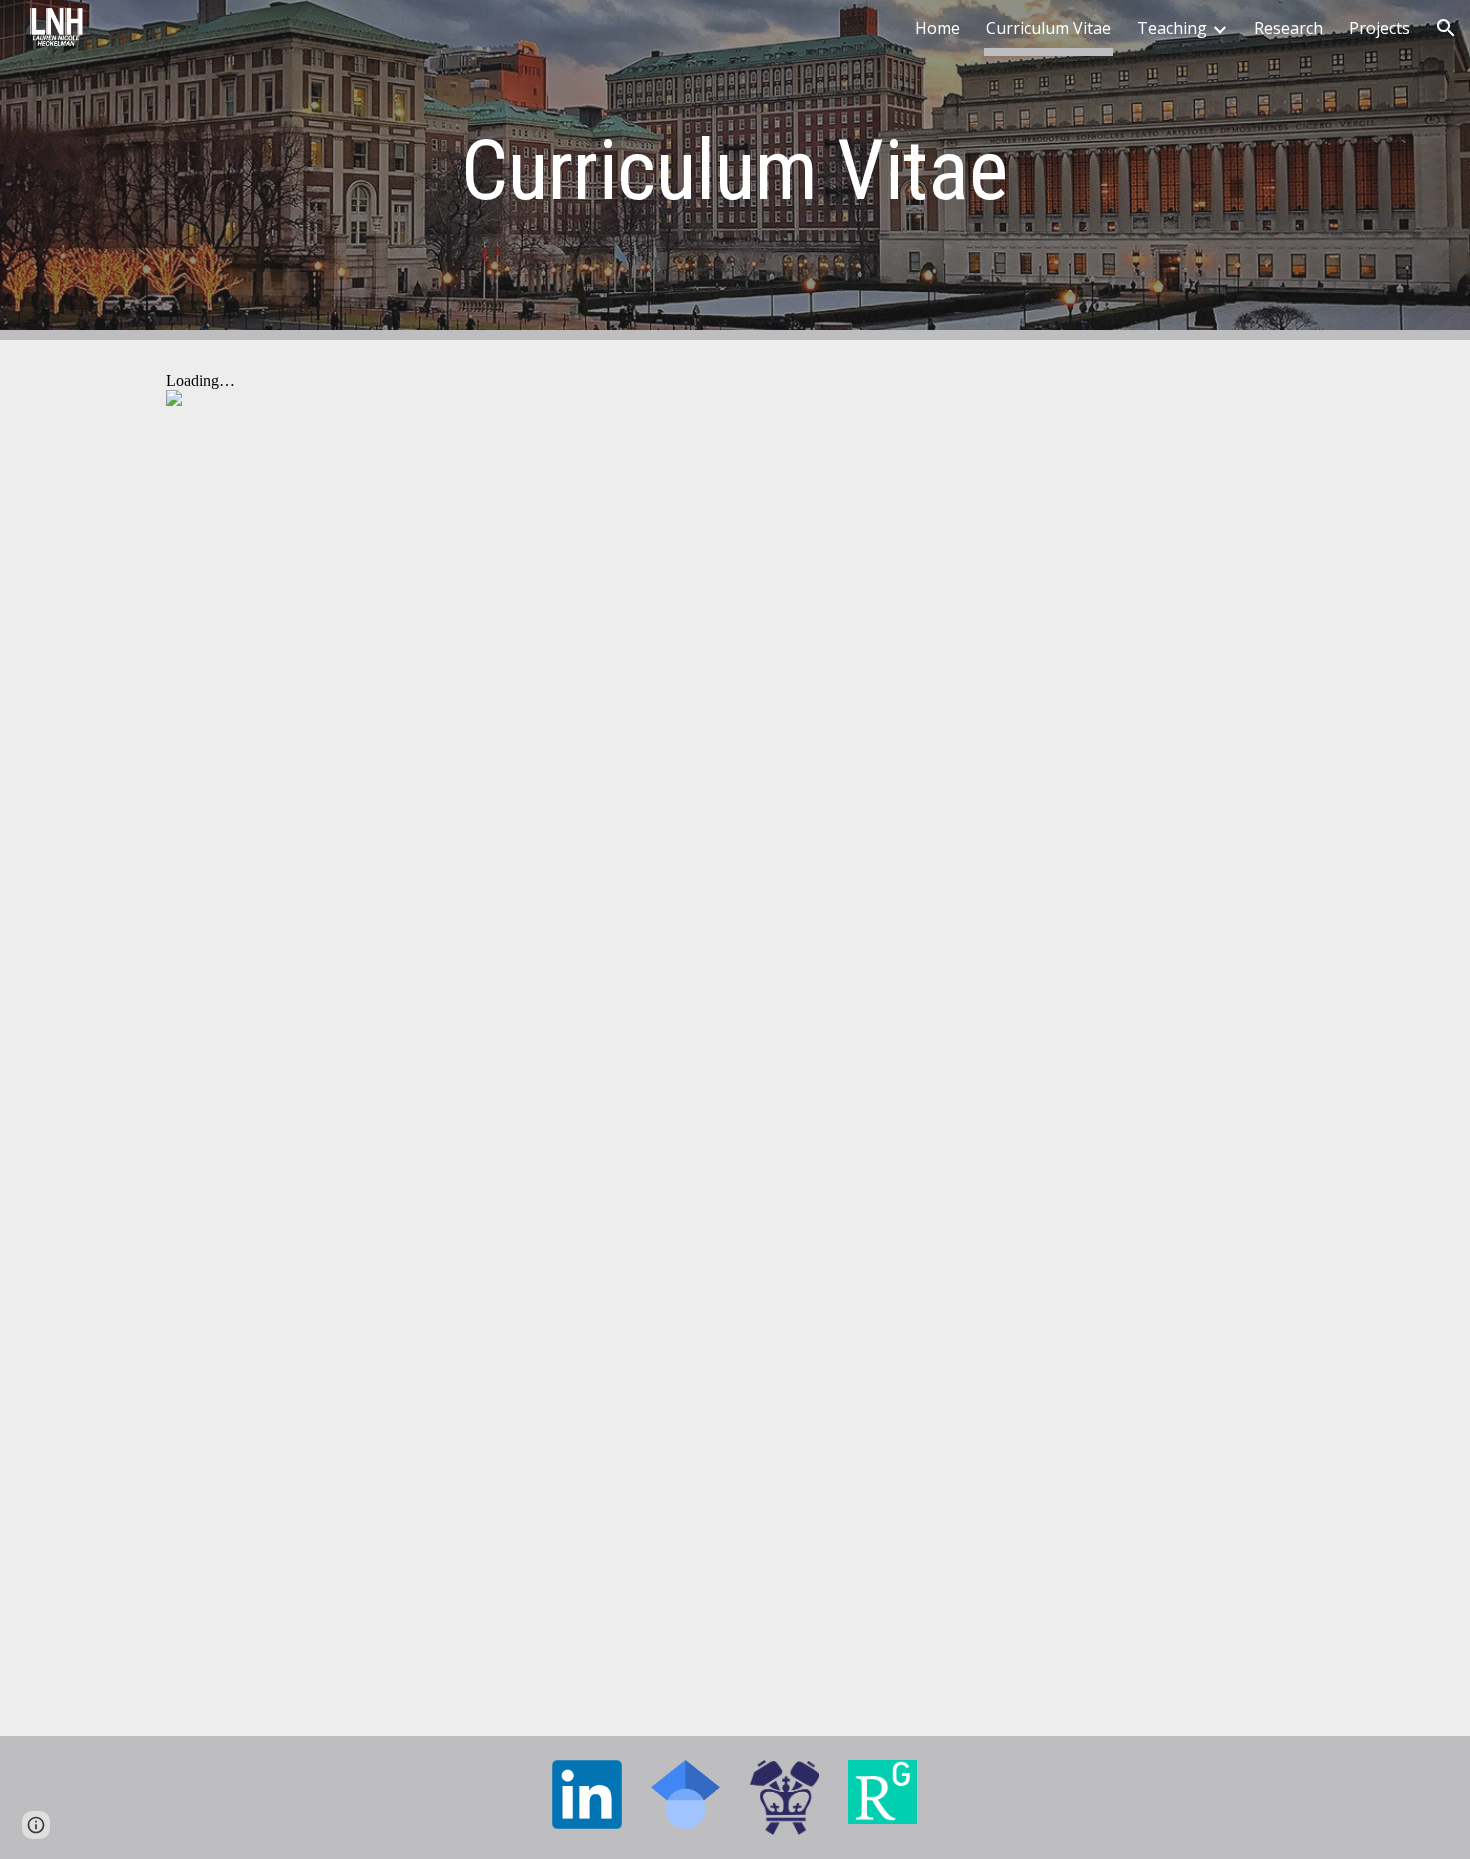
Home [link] (937, 28)
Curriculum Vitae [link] (1048, 28)
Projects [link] (1379, 28)
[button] (1446, 28)
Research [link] (1288, 28)
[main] (735, 170)
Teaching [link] (1172, 28)
